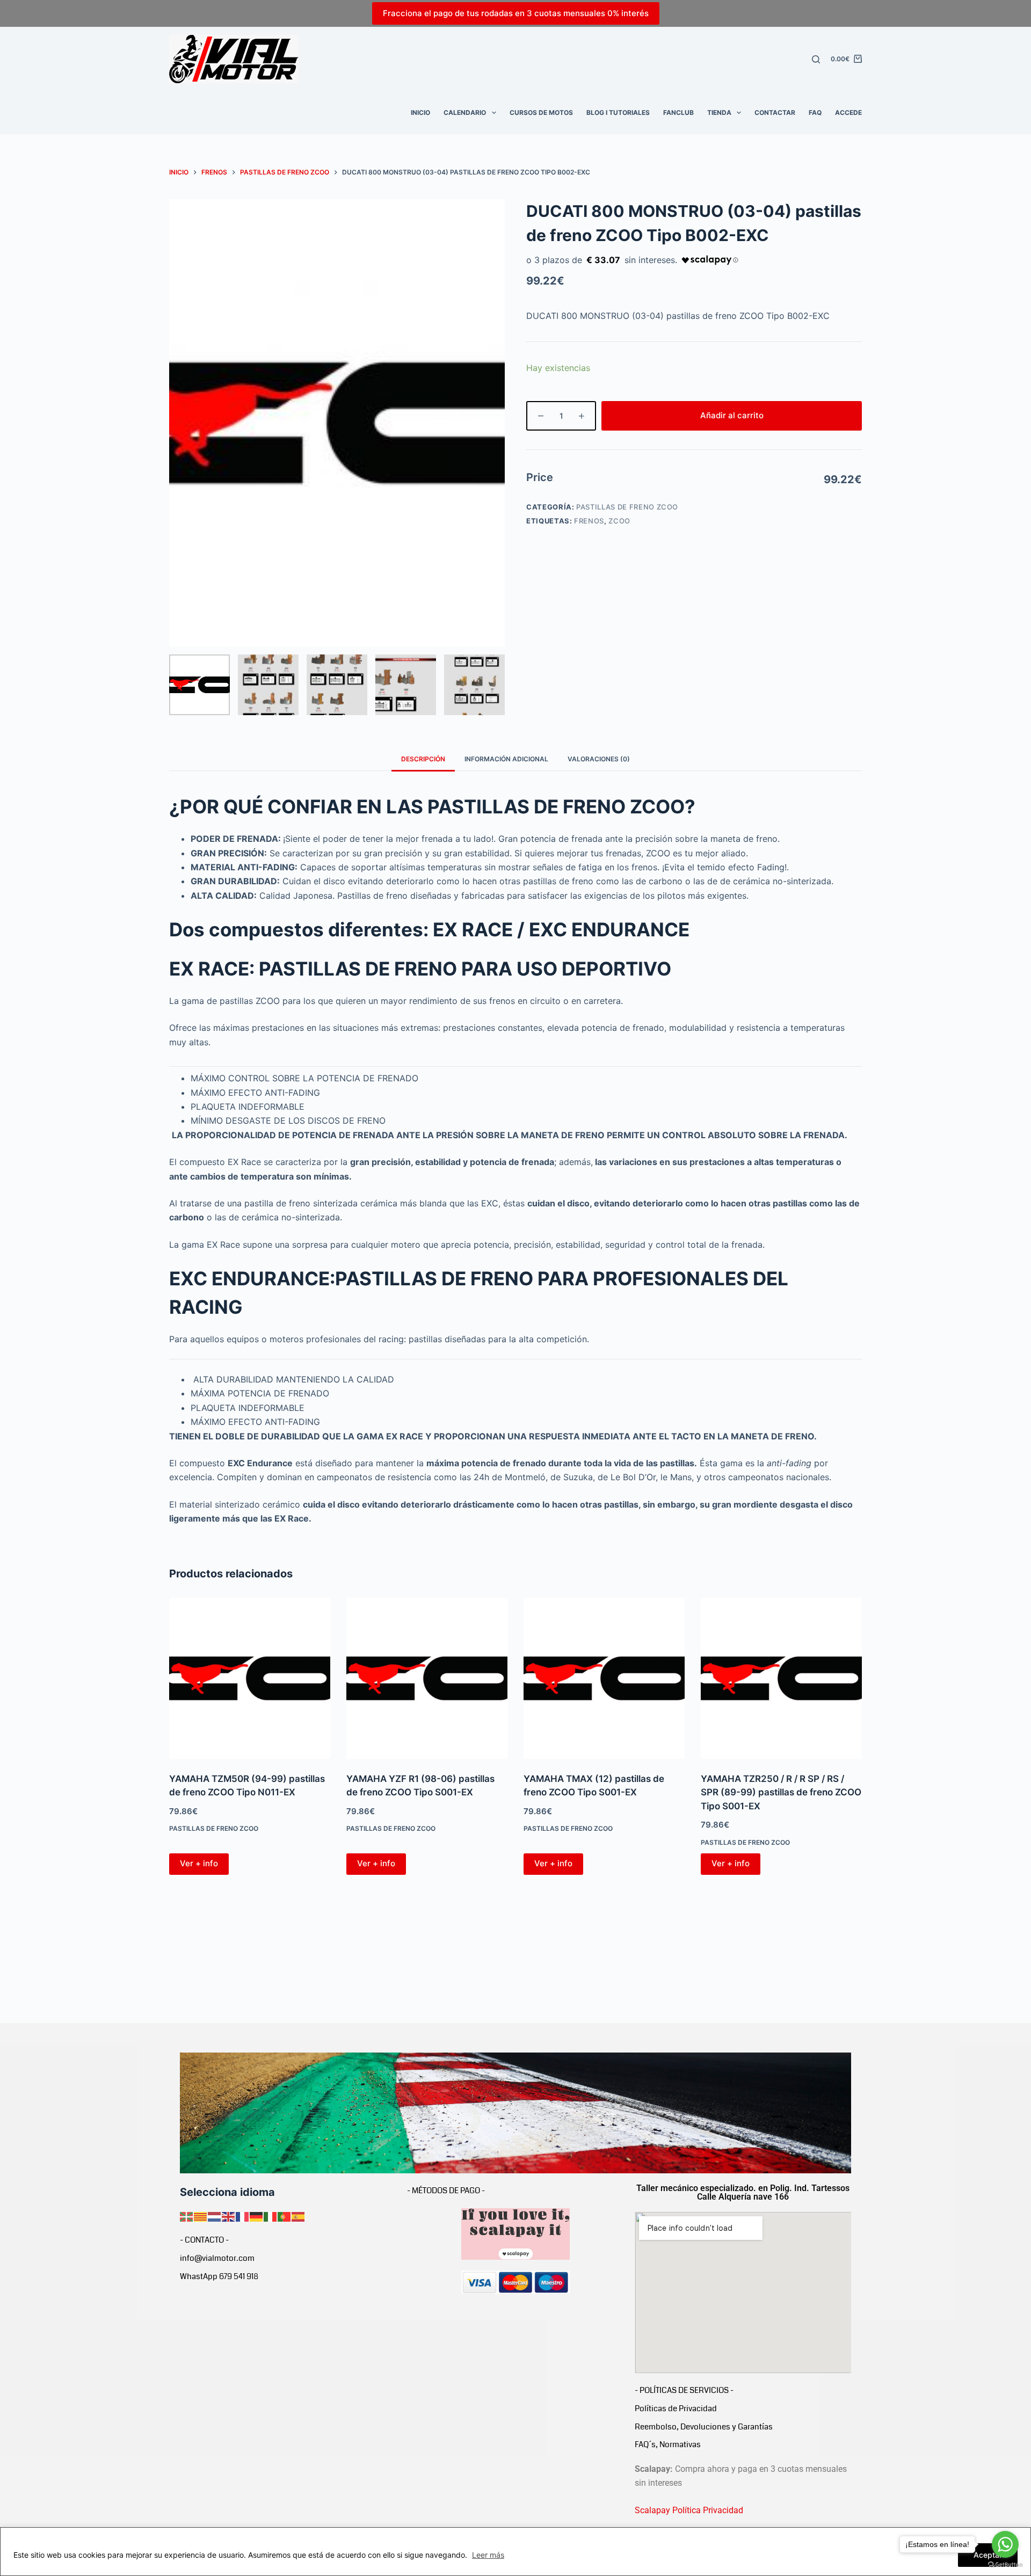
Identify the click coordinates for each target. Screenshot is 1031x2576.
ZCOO (619, 521)
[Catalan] (201, 2216)
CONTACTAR (775, 112)
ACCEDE (848, 112)
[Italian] (271, 2216)
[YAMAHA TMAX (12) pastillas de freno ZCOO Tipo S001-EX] (604, 1678)
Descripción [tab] (423, 759)
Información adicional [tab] (506, 759)
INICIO (420, 112)
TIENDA (719, 112)
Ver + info (199, 1863)
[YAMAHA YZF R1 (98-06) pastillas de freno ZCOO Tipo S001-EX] (427, 1678)
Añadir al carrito (732, 415)
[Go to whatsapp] (1005, 2544)
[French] (243, 2216)
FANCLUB (678, 112)
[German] (257, 2216)
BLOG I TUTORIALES (618, 112)
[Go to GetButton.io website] (1005, 2565)
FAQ (815, 112)
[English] (229, 2216)
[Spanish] (299, 2216)
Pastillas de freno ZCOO (627, 507)
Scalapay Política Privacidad (689, 2510)
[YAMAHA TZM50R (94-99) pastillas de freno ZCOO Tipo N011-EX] (250, 1678)
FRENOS (589, 521)
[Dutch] (215, 2216)
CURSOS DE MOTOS (541, 112)
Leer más (488, 2555)
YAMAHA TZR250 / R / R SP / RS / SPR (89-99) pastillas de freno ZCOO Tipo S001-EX (781, 1792)
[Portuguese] (285, 2216)
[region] (515, 2552)
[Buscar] (816, 59)
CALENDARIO (465, 112)
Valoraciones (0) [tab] (599, 759)
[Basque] (187, 2216)
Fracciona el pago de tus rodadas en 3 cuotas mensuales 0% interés (516, 13)
